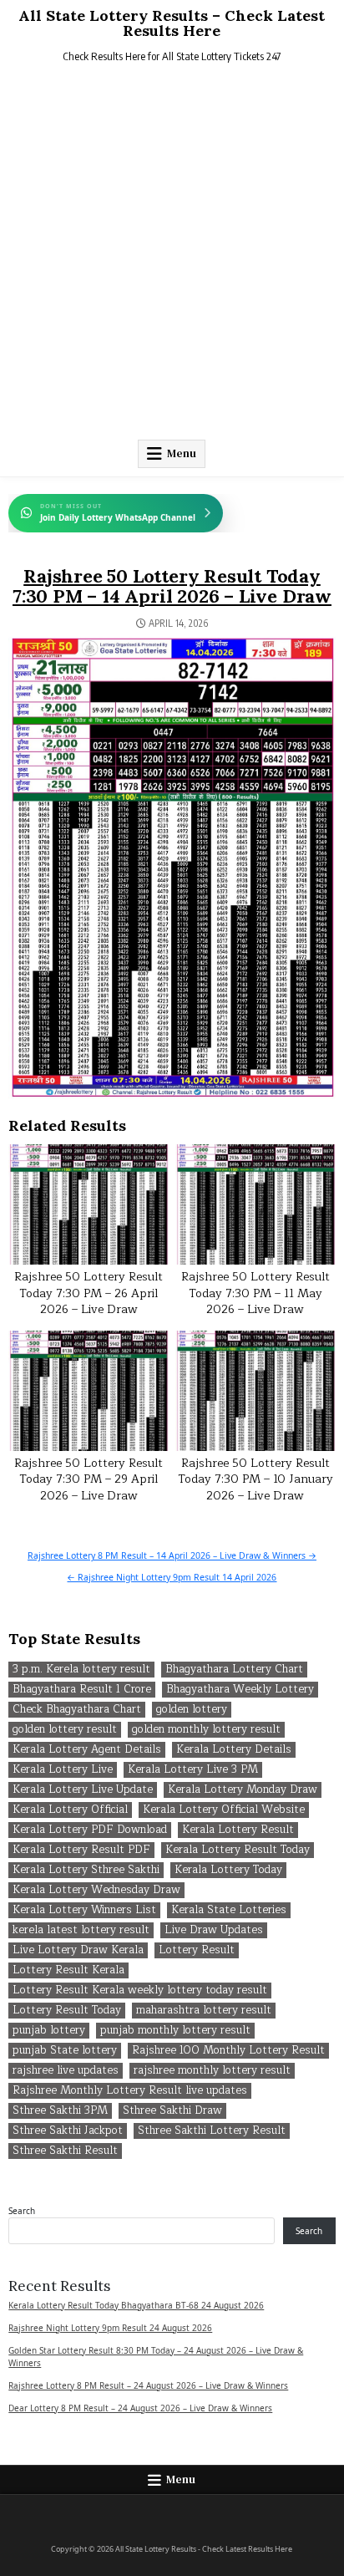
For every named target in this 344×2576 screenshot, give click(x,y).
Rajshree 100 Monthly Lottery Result (228, 2051)
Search (22, 2211)
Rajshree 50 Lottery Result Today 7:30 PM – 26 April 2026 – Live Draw (89, 1293)
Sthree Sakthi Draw (172, 2111)
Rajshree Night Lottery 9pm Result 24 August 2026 (110, 2328)
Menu (182, 453)
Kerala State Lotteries (229, 1910)
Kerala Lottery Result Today (238, 1850)
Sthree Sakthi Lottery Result (212, 2131)
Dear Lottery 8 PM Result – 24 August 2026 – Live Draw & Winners (140, 2408)
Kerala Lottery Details (234, 1750)
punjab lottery (49, 2031)
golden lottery (192, 1710)
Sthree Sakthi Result (65, 2151)
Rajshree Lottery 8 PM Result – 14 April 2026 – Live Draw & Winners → (172, 1555)
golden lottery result (65, 1730)
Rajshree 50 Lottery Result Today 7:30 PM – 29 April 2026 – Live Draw (89, 1479)
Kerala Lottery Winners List (84, 1910)
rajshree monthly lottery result (212, 2071)
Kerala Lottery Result (238, 1830)
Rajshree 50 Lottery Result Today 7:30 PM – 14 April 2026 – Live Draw (172, 586)
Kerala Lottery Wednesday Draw (96, 1890)
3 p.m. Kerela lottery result (81, 1670)
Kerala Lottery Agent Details (87, 1750)
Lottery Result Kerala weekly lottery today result (140, 1991)
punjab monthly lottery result (175, 2031)
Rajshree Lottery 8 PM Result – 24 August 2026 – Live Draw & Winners (148, 2385)
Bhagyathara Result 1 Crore (82, 1690)
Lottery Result (197, 1950)
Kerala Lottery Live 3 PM (193, 1770)
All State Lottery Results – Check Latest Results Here (172, 23)
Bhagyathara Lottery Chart (234, 1670)
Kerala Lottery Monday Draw (243, 1790)
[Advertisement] (172, 255)
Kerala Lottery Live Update (83, 1790)
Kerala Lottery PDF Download (90, 1830)
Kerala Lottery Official (70, 1810)
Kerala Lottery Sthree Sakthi (86, 1870)
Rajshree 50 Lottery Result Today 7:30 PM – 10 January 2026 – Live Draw (255, 1479)
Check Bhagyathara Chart (77, 1710)
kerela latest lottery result (81, 1930)
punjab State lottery (65, 2051)
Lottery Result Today (67, 2011)
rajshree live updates (66, 2071)
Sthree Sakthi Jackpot (68, 2131)
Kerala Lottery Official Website (224, 1810)
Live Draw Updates (214, 1930)
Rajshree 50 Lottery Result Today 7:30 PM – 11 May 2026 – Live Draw (255, 1293)
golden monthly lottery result (206, 1730)
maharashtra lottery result (204, 2011)
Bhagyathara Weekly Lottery (240, 1690)
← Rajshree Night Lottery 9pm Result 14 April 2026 (172, 1577)
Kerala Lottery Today (228, 1870)
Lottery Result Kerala (68, 1970)
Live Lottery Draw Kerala (78, 1950)
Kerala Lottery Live (63, 1770)
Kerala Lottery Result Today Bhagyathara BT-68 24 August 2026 (136, 2305)
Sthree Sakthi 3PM (60, 2111)
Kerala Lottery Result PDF (81, 1850)
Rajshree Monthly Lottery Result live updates (130, 2091)
